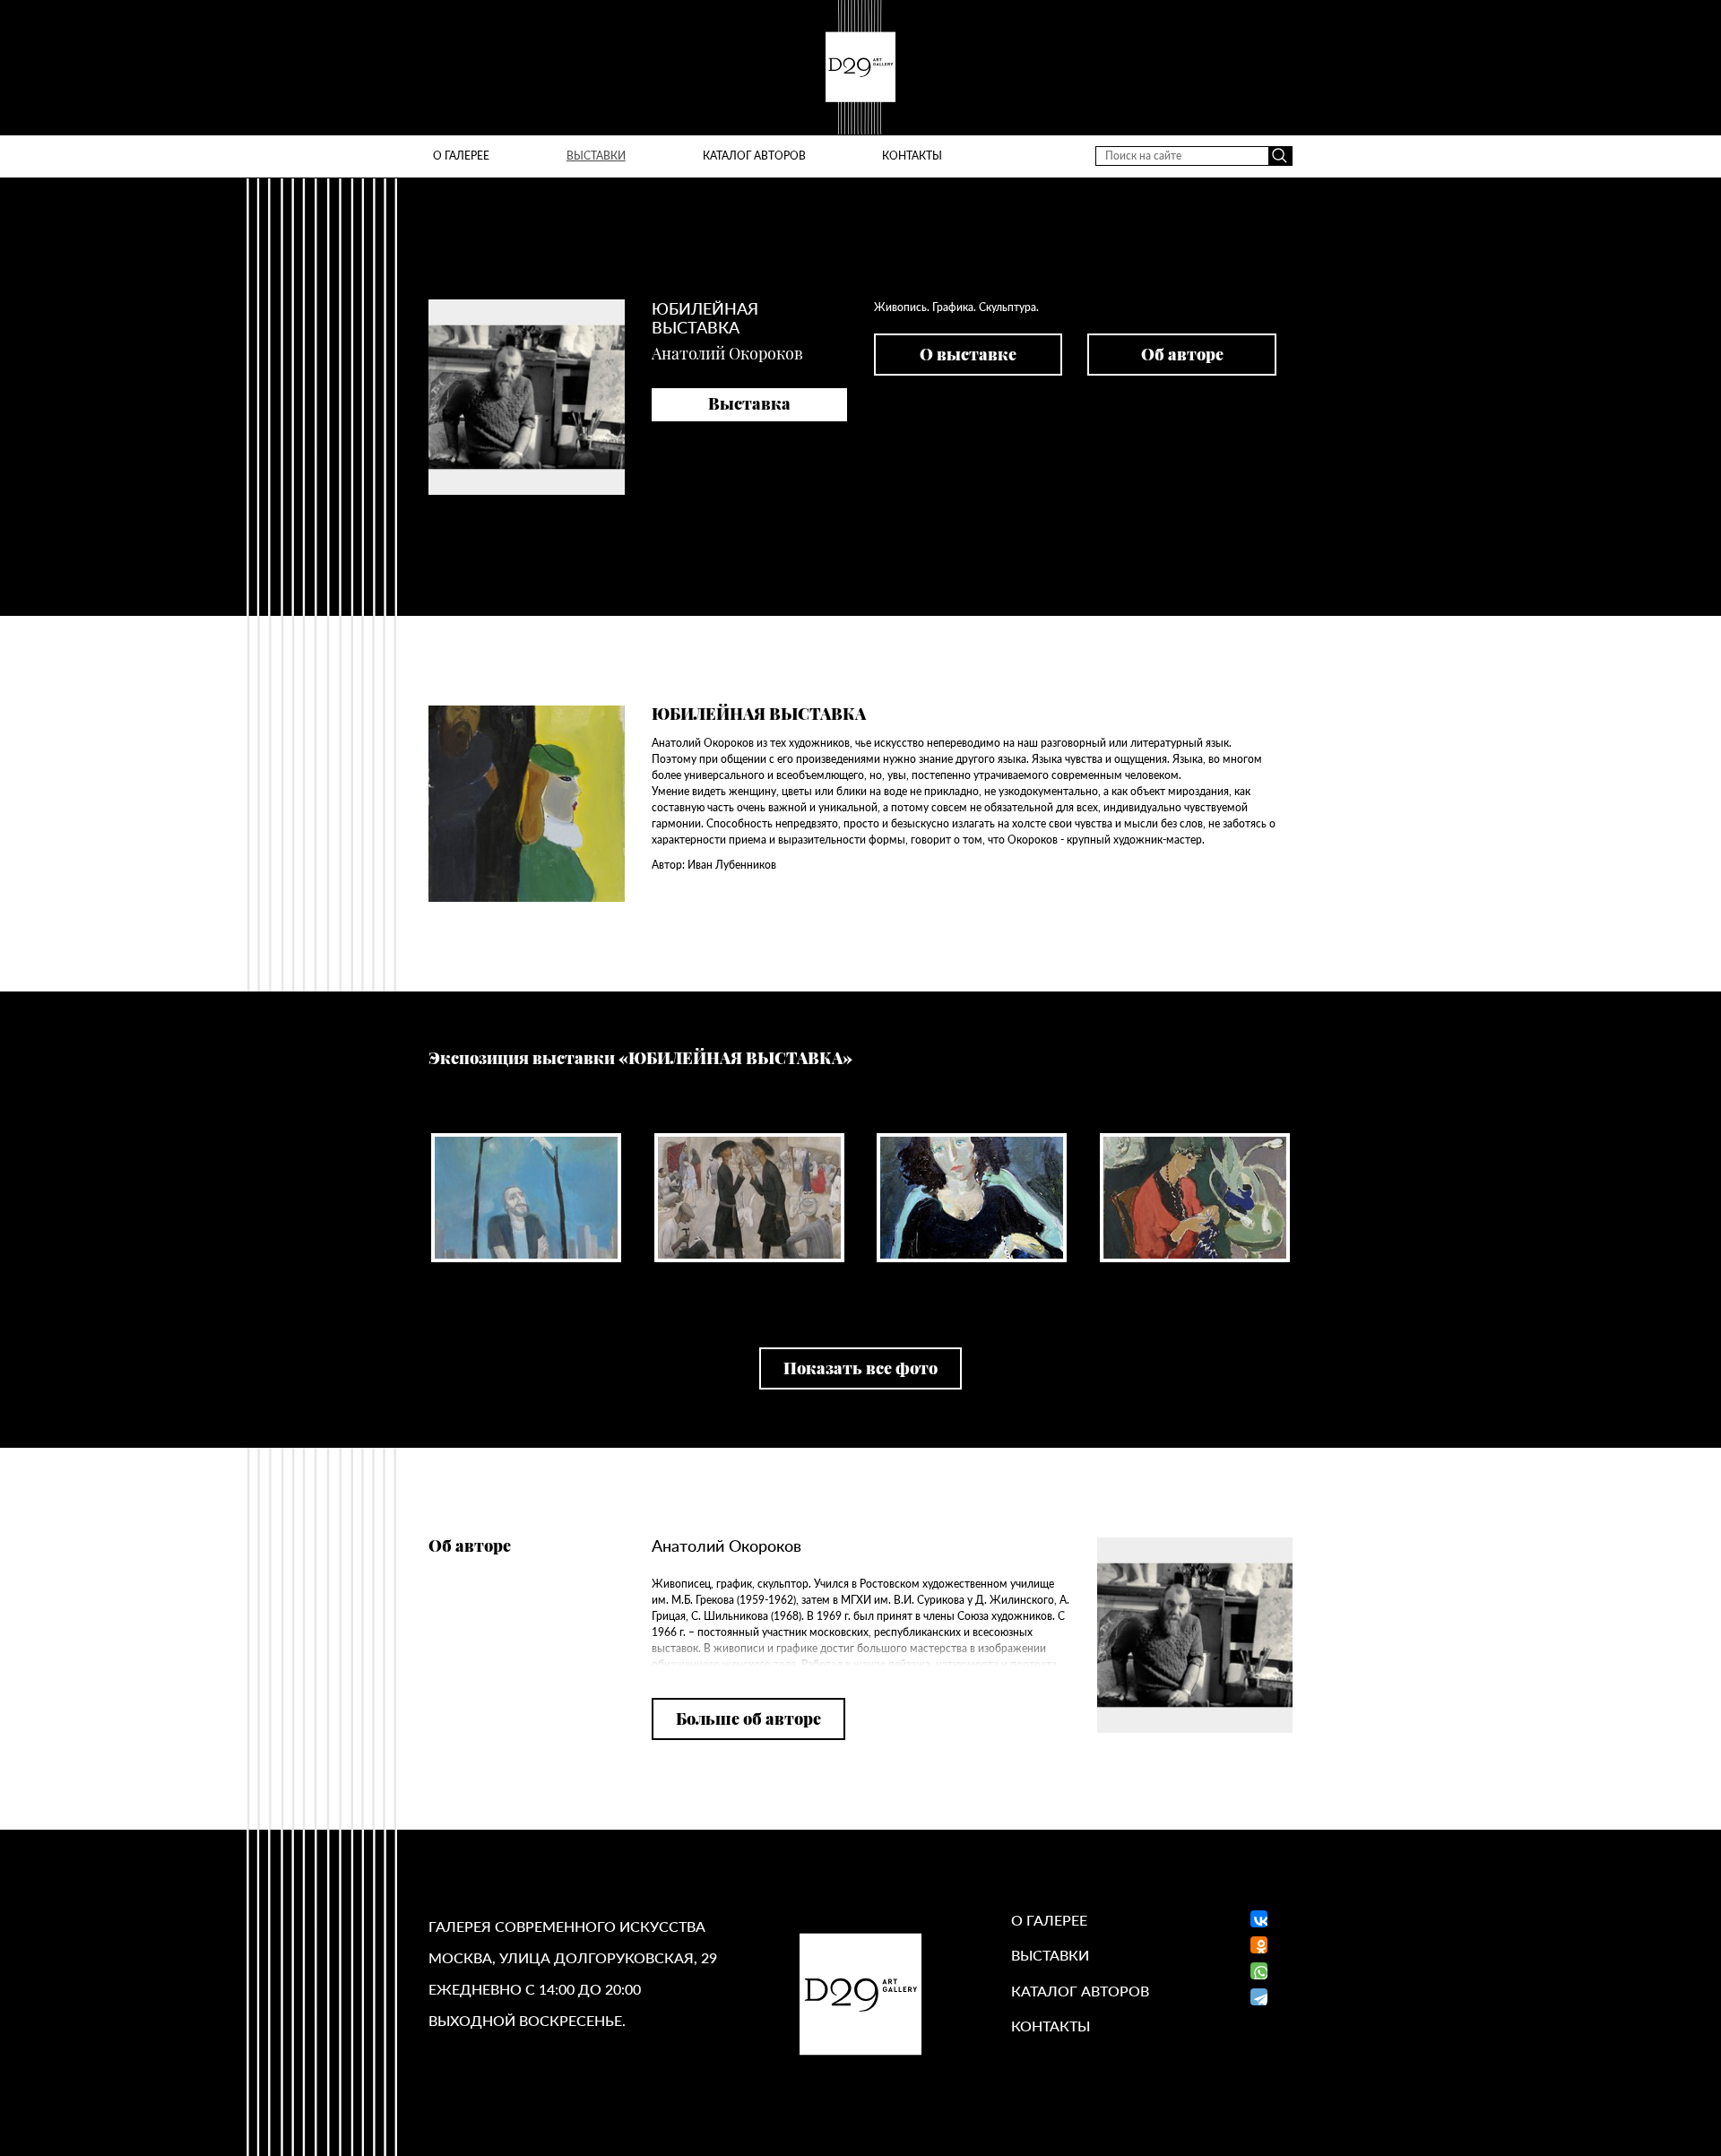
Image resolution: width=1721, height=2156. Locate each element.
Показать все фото (860, 1368)
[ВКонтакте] (1254, 1919)
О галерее (461, 156)
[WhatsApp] (1259, 1971)
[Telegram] (1259, 1997)
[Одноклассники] (1259, 1945)
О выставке (968, 354)
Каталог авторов (754, 156)
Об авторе (1182, 354)
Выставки (596, 156)
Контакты (912, 156)
